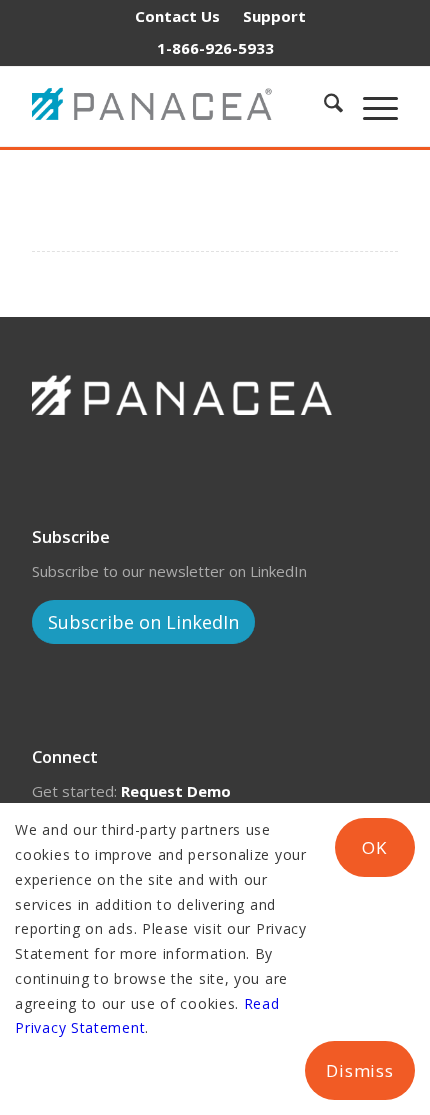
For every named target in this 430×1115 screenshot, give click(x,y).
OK (374, 847)
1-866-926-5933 (215, 48)
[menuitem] (177, 16)
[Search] (323, 106)
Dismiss (360, 1070)
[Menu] (370, 106)
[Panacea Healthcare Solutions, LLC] (163, 106)
